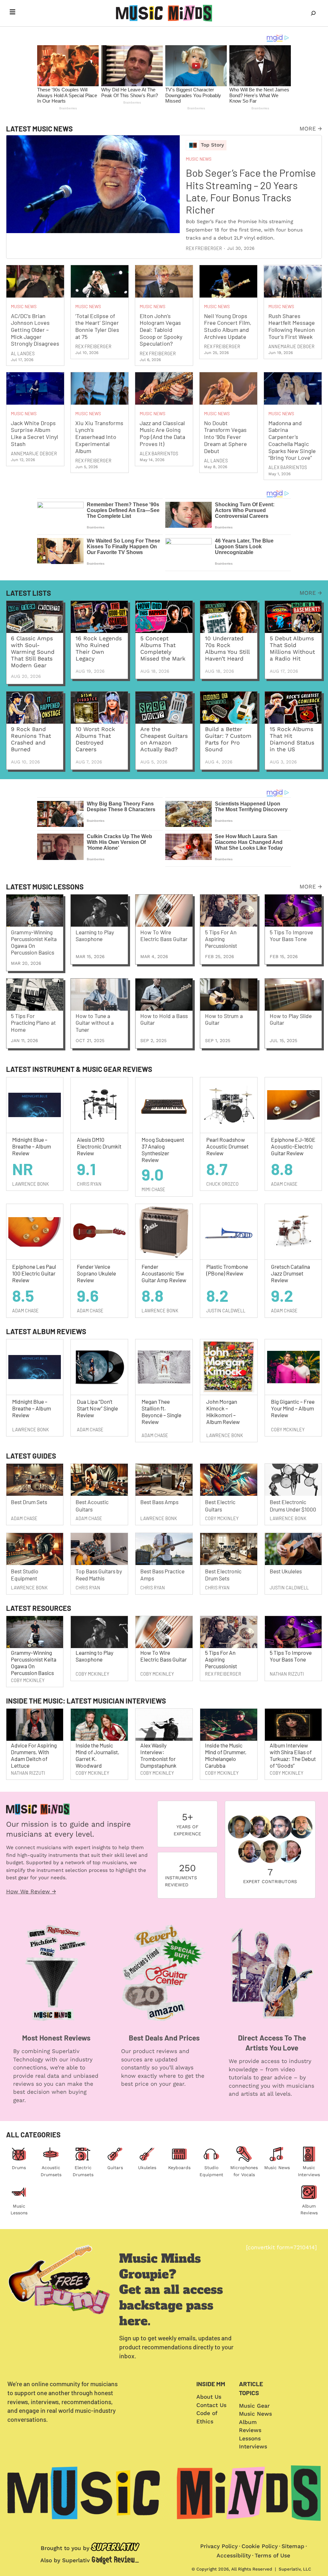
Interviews (253, 2446)
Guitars (115, 2168)
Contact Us (211, 2405)
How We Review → (31, 1891)
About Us (209, 2397)
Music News (277, 2168)
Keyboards (179, 2168)
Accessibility (234, 2555)
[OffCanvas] (12, 13)
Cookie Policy (260, 2546)
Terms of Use (272, 2555)
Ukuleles (147, 2168)
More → (311, 129)
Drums (19, 2168)
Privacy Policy (219, 2546)
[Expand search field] (313, 13)
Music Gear (254, 2406)
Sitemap (293, 2546)
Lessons (250, 2438)
